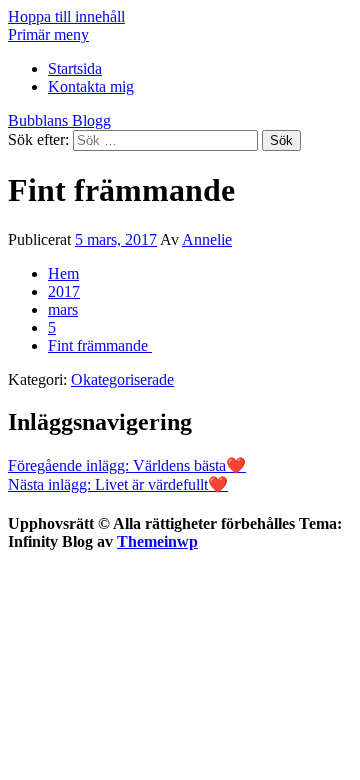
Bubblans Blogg (59, 120)
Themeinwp (157, 541)
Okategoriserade (122, 379)
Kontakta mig (91, 86)
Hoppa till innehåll (66, 16)
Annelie (207, 239)
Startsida (75, 68)
